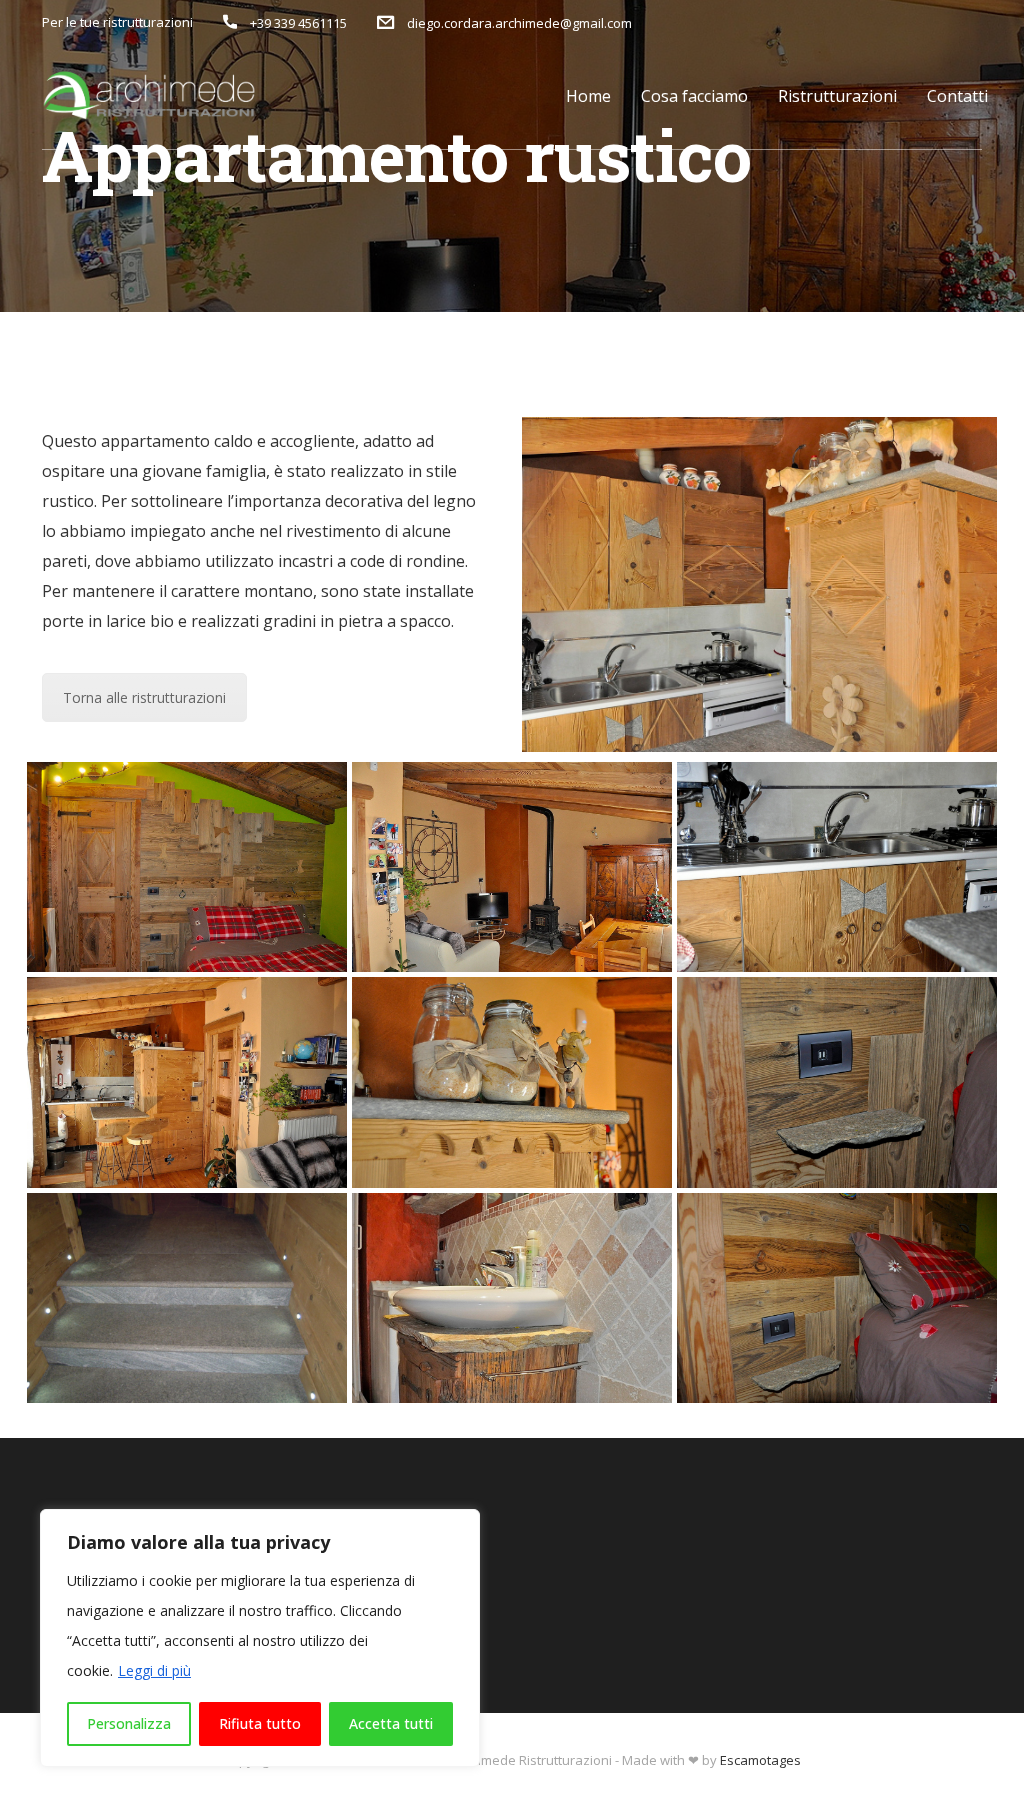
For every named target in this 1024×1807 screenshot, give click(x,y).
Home (588, 96)
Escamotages (760, 1760)
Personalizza (129, 1723)
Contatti (957, 96)
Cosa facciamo (694, 96)
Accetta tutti (391, 1723)
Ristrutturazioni (837, 96)
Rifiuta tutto (260, 1723)
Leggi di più (154, 1670)
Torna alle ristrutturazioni (144, 697)
